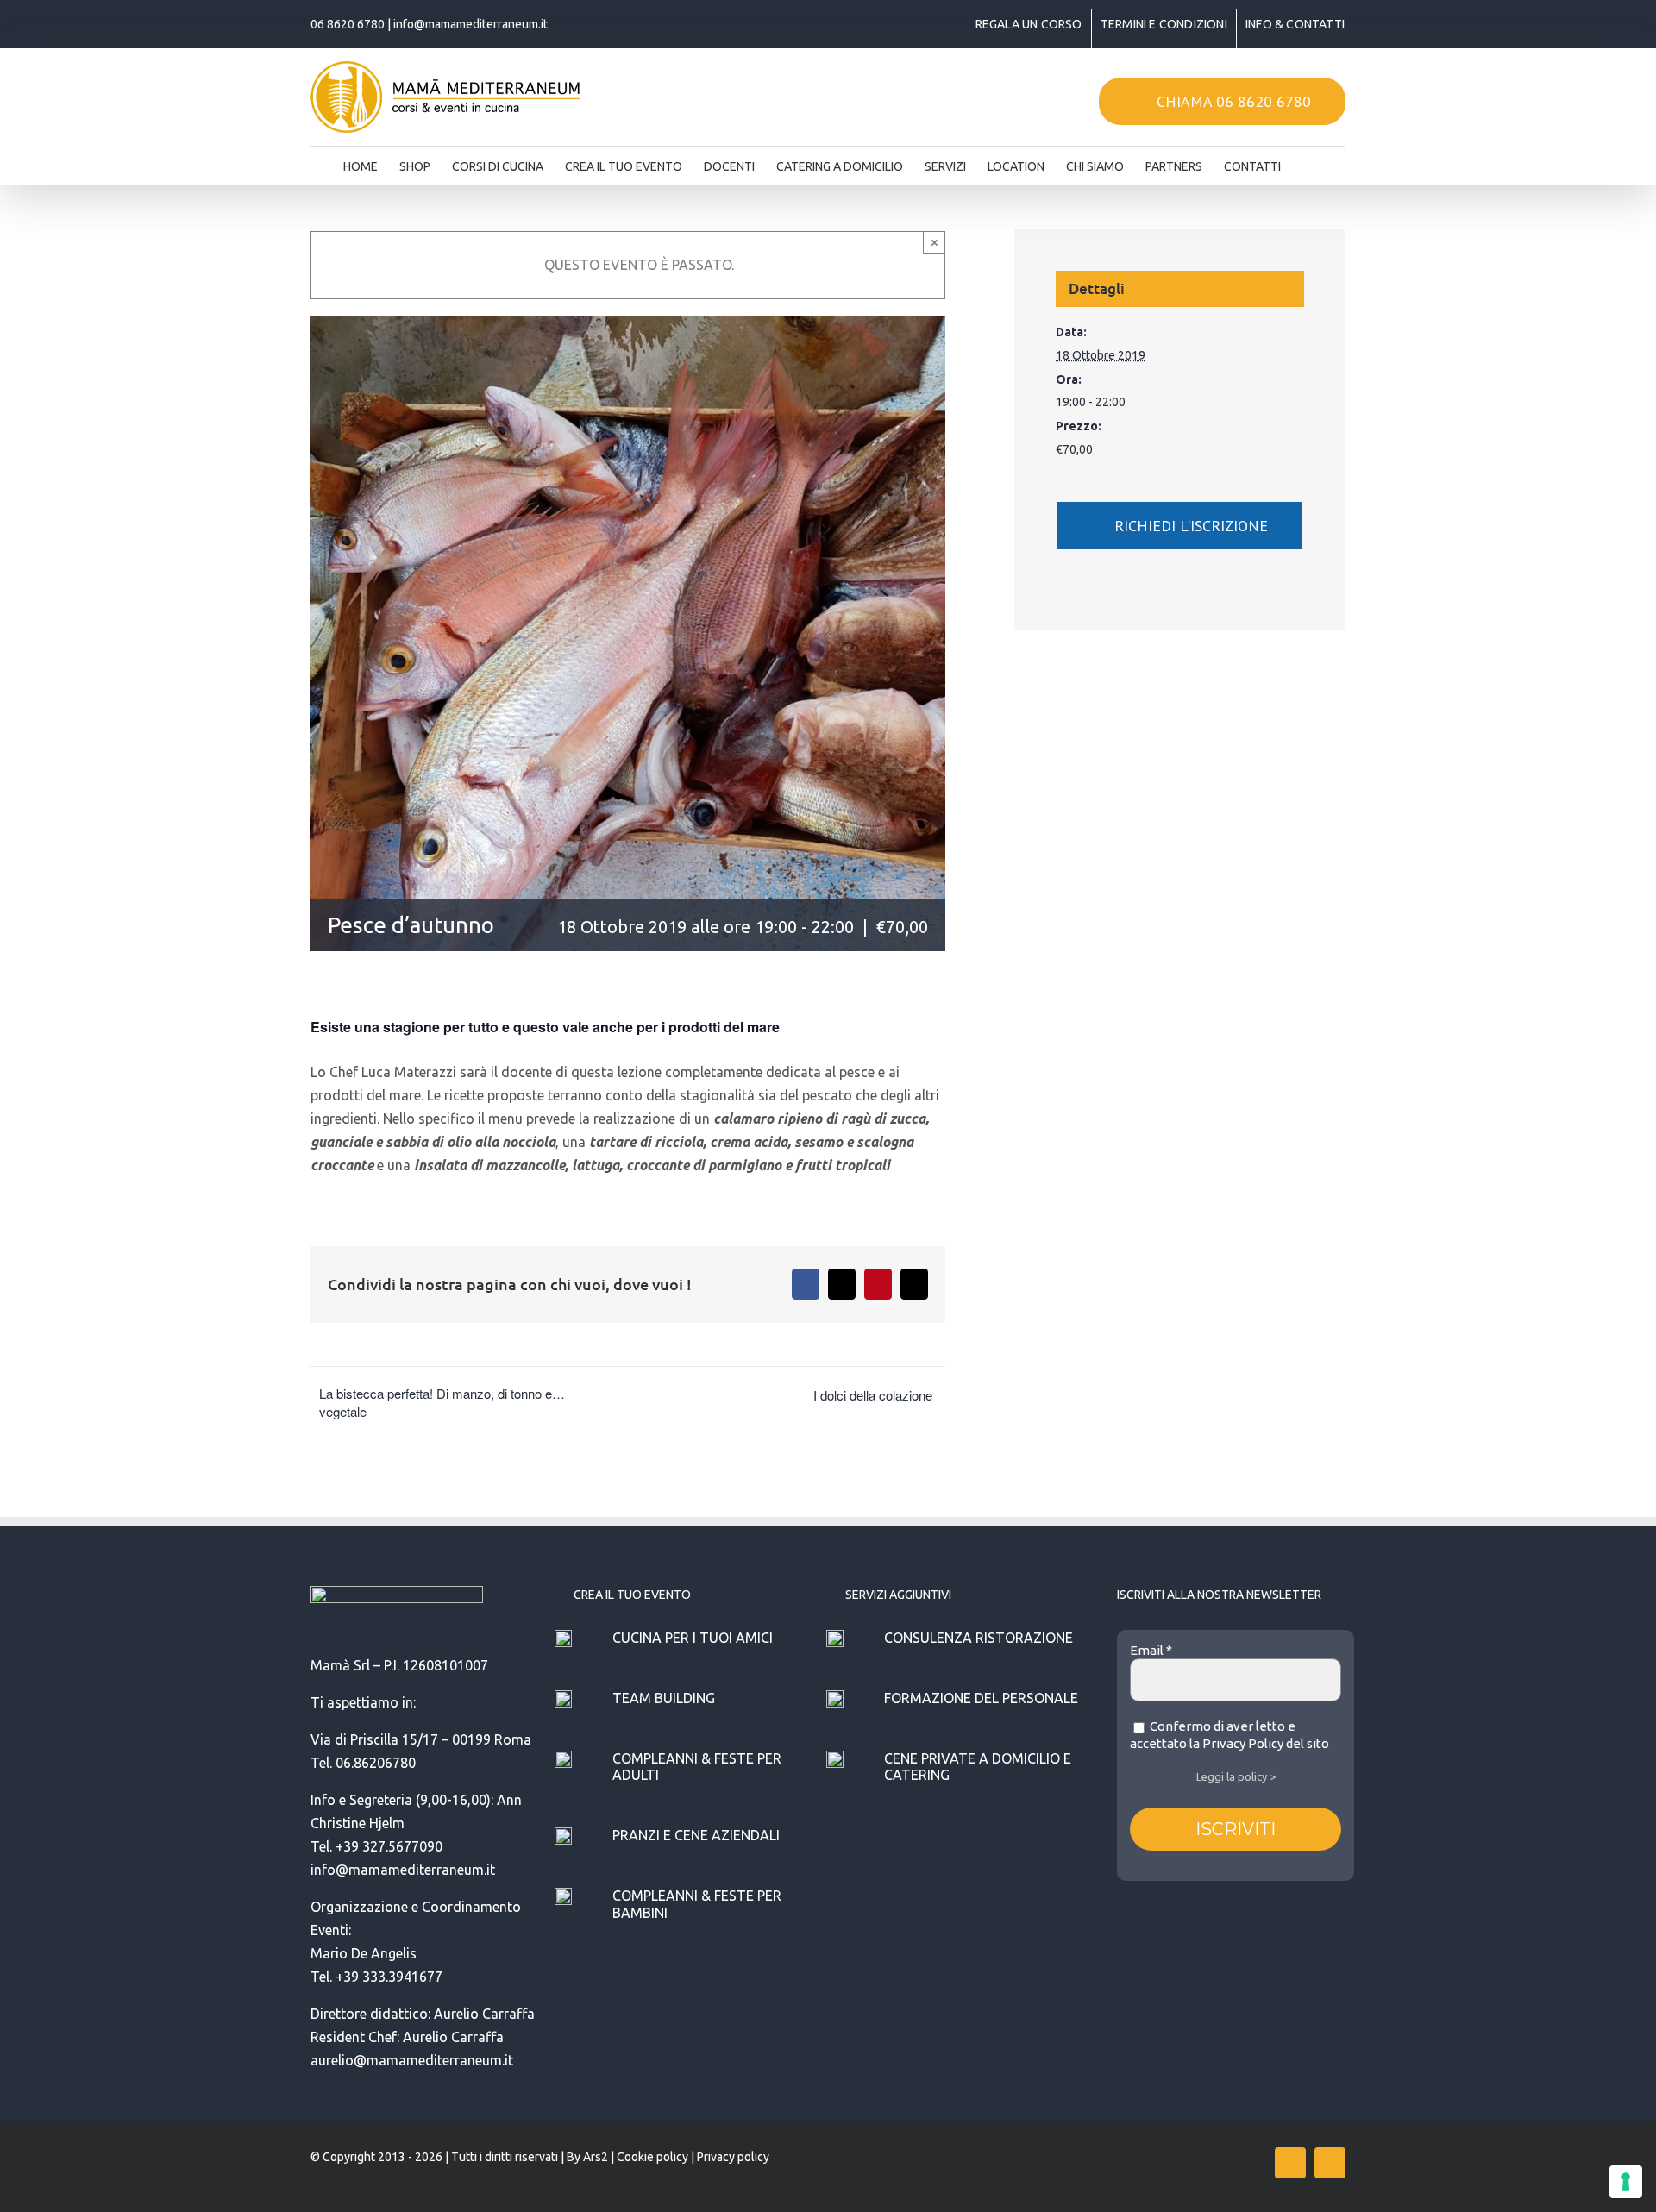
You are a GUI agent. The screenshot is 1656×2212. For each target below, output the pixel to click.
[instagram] (1330, 2163)
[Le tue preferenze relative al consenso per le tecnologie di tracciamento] (1626, 2182)
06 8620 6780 (348, 24)
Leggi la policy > (1236, 1776)
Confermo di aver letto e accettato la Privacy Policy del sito (1229, 1735)
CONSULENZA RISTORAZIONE (979, 1638)
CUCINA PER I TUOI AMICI (693, 1638)
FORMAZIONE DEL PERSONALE (981, 1698)
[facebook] (1290, 2163)
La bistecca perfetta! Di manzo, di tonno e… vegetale (442, 1402)
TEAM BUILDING (664, 1698)
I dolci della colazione (873, 1395)
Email (1151, 1650)
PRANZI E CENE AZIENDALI (696, 1835)
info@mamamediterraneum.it (470, 24)
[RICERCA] (1308, 161)
